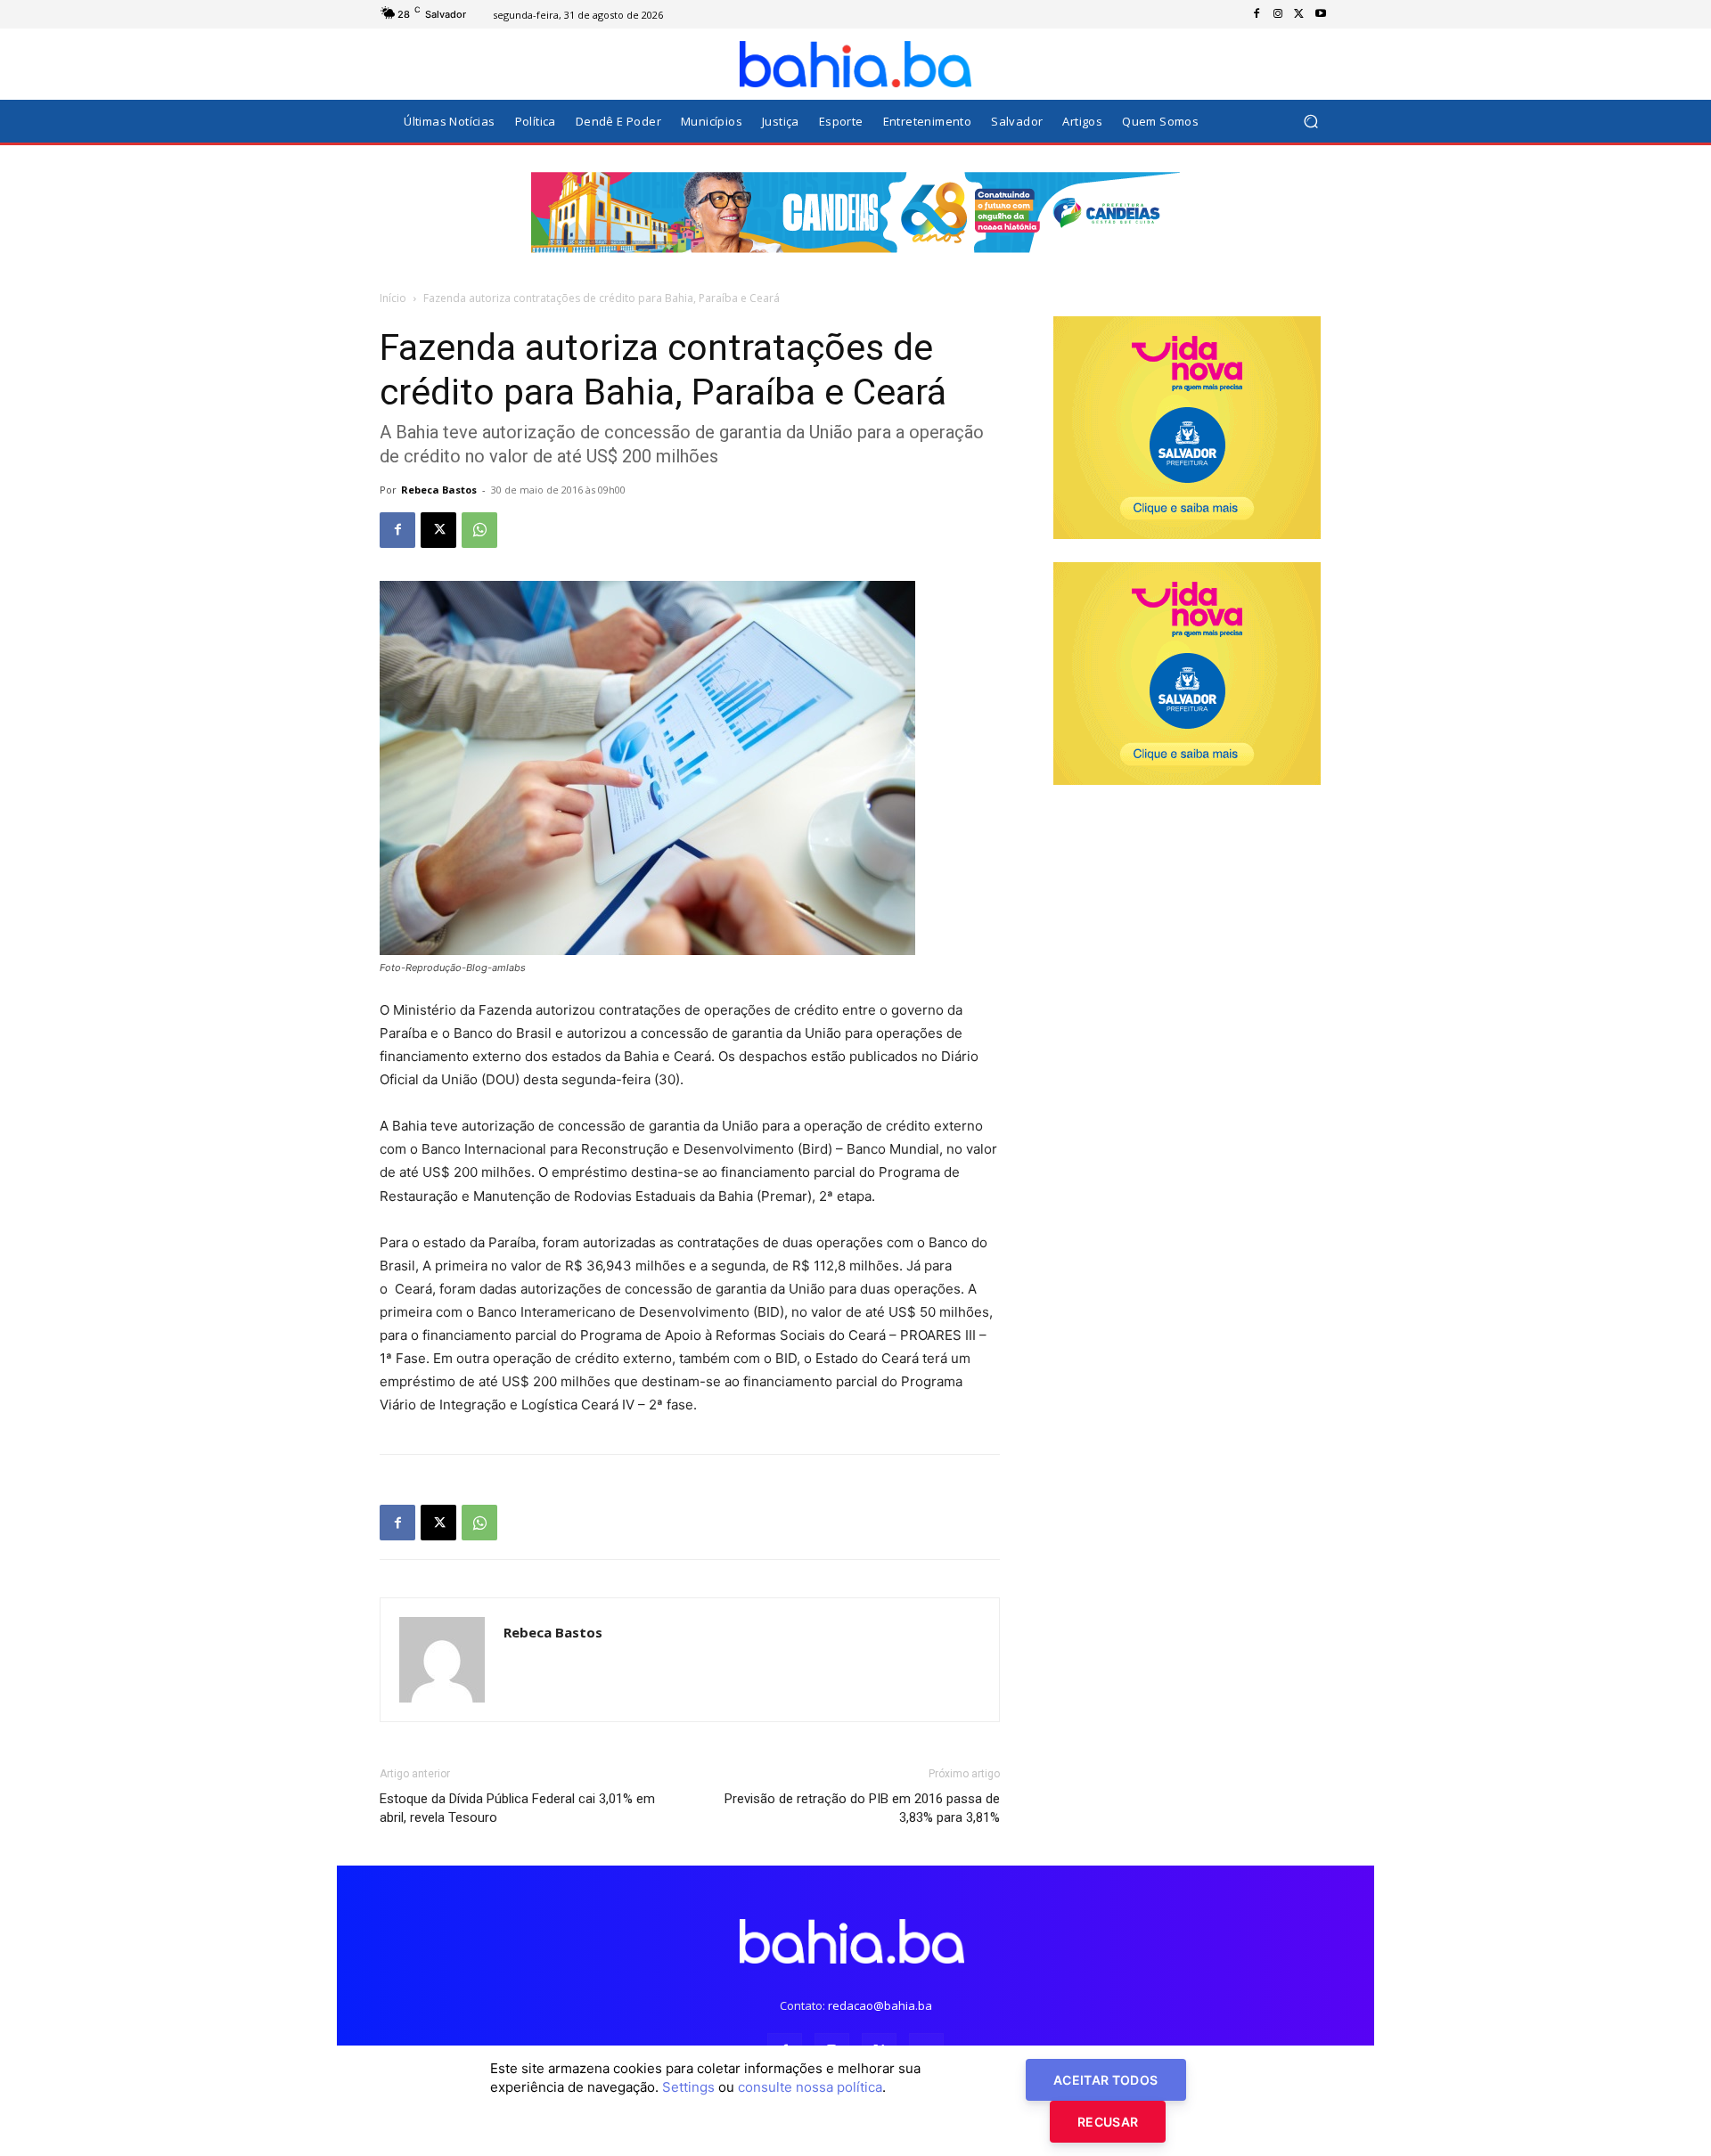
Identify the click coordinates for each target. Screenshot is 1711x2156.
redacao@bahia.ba (880, 2005)
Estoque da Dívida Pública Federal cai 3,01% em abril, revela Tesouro (517, 1808)
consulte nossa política (810, 2087)
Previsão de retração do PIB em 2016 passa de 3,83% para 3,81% (862, 1808)
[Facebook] (1257, 14)
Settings (688, 2087)
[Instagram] (1278, 14)
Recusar (1108, 2122)
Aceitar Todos (1106, 2080)
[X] (1299, 14)
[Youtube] (1321, 14)
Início (393, 298)
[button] (1310, 122)
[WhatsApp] (479, 530)
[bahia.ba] (855, 64)
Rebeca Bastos (439, 490)
